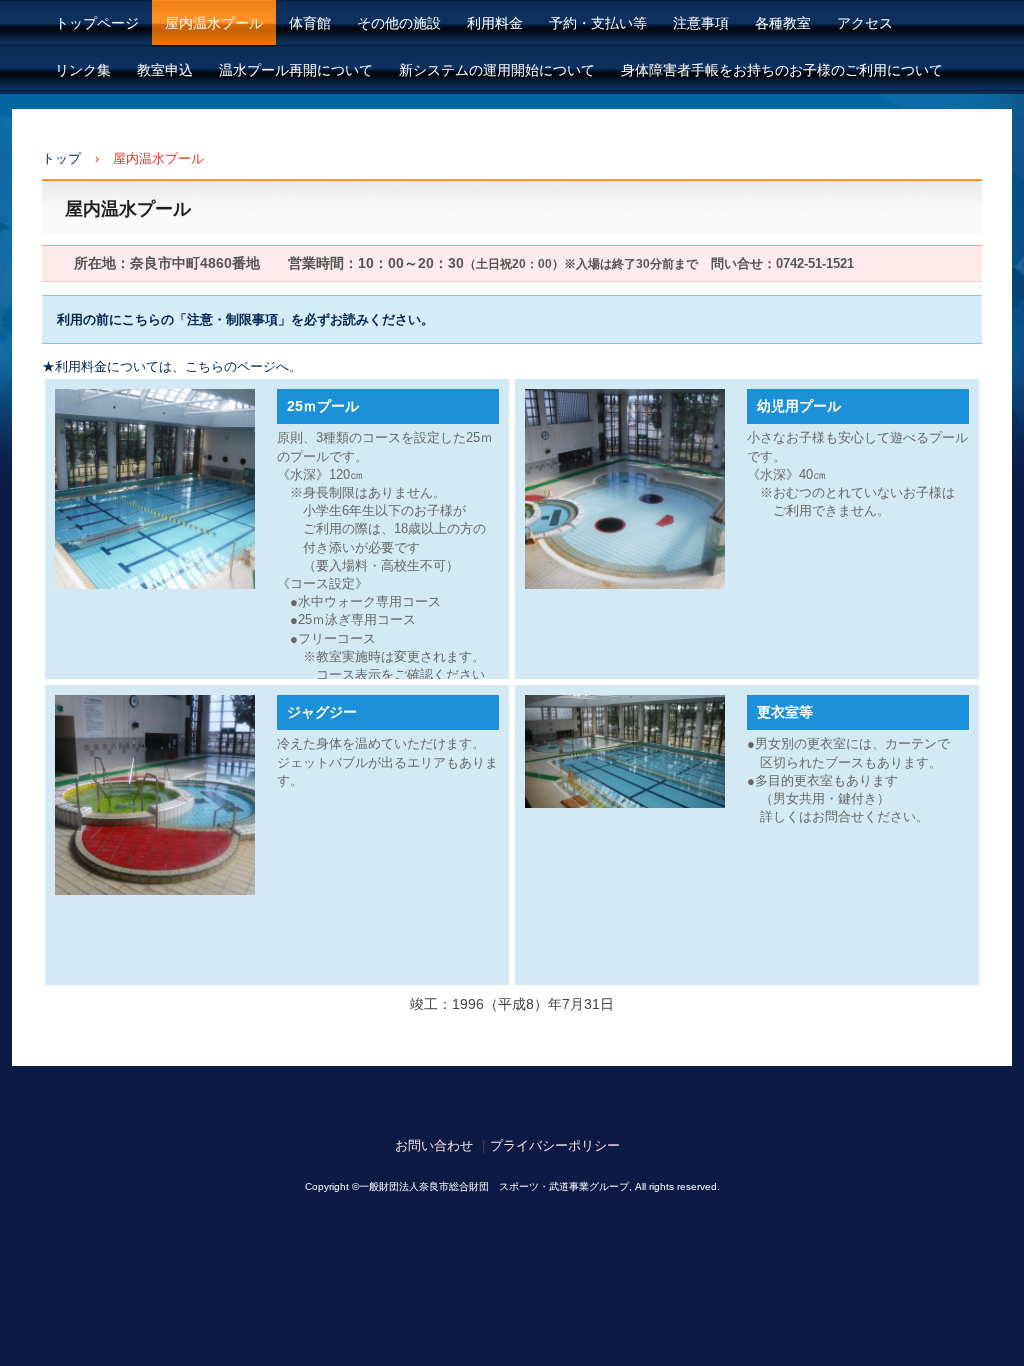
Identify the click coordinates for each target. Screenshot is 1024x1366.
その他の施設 (399, 23)
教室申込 (165, 70)
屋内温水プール (214, 23)
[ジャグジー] (155, 795)
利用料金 (495, 23)
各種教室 (783, 23)
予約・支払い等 (598, 23)
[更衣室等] (625, 751)
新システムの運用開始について (497, 70)
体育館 (310, 23)
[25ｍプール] (155, 489)
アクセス (865, 23)
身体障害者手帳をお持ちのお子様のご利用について (782, 70)
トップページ (97, 23)
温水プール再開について (296, 70)
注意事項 (701, 23)
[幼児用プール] (625, 489)
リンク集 (83, 70)
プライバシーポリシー (555, 1145)
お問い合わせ (434, 1145)
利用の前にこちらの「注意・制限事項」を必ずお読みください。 (245, 319)
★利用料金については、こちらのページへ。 (172, 366)
